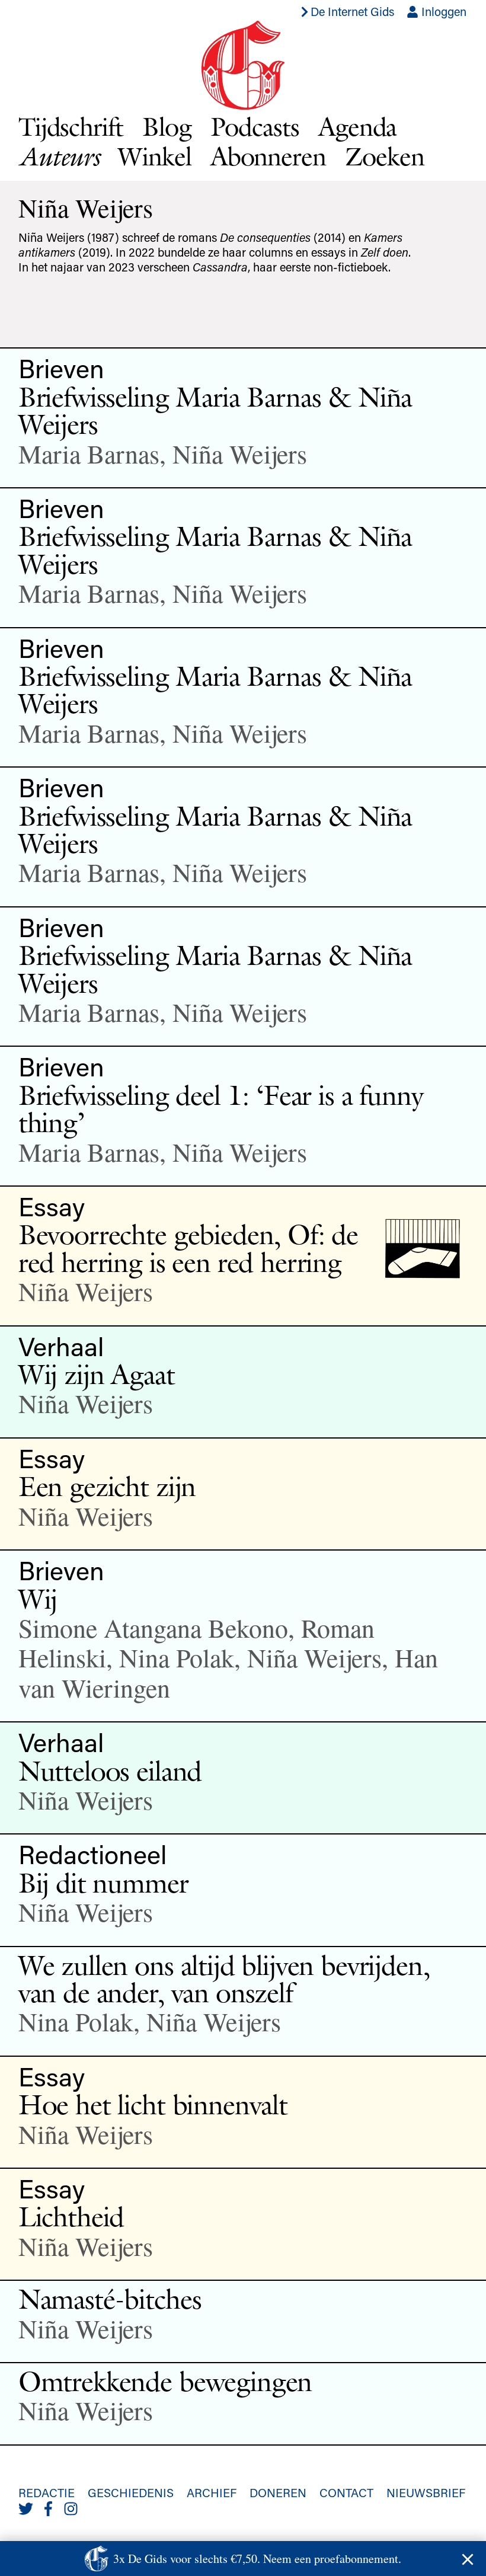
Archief (212, 2492)
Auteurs (59, 156)
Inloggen (442, 11)
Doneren (278, 2492)
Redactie (47, 2492)
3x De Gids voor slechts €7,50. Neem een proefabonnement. (257, 2559)
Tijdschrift (71, 127)
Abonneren (268, 156)
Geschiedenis (131, 2492)
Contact (346, 2492)
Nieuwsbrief (426, 2492)
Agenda (358, 127)
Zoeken (385, 156)
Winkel (155, 156)
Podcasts (255, 127)
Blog (167, 127)
